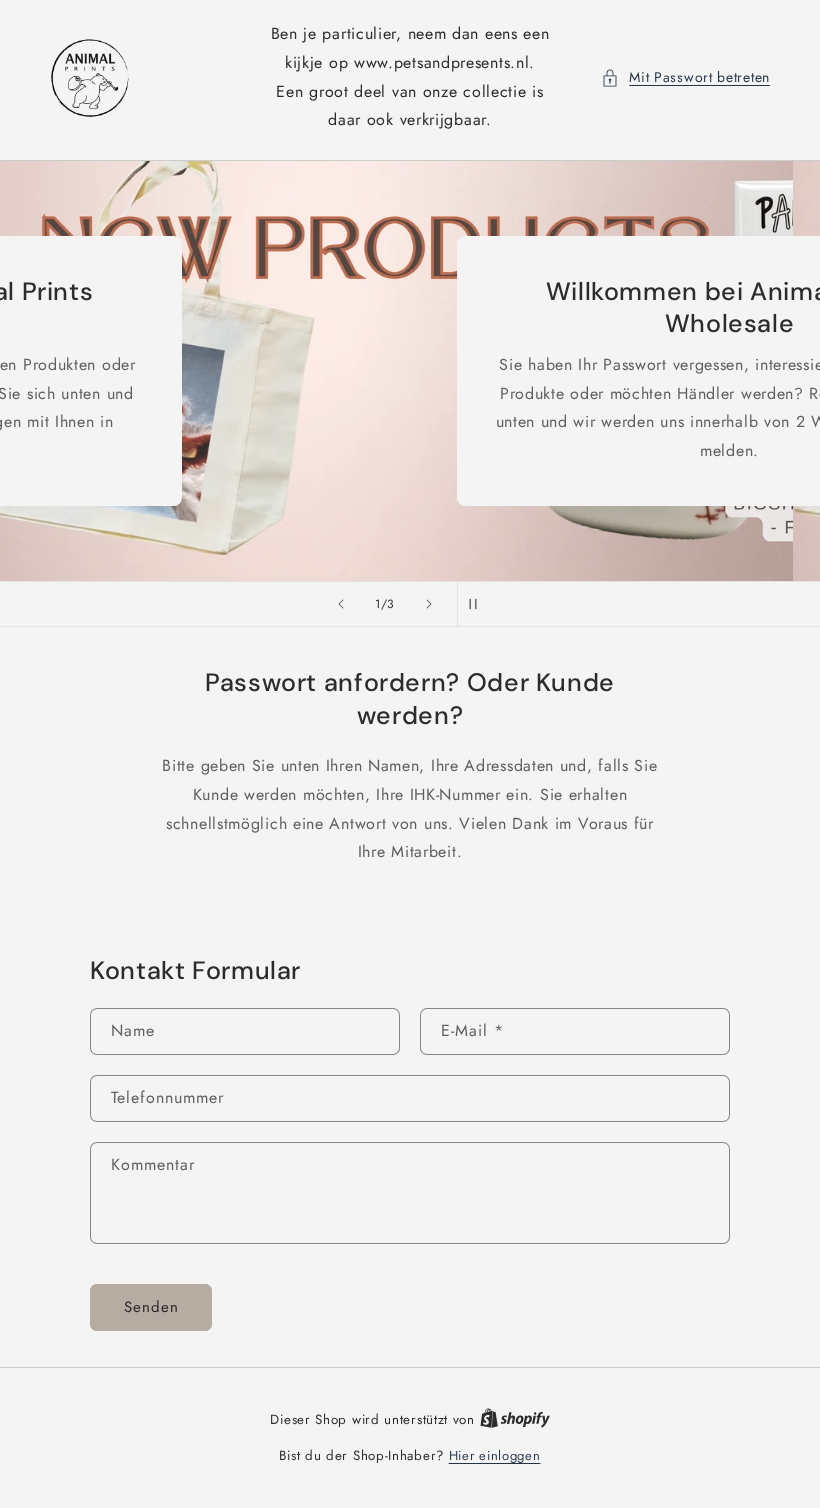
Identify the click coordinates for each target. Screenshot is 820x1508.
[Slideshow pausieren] (479, 604)
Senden (151, 1307)
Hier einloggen (495, 1455)
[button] (685, 77)
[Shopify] (515, 1419)
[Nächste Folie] (429, 604)
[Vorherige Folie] (341, 604)
